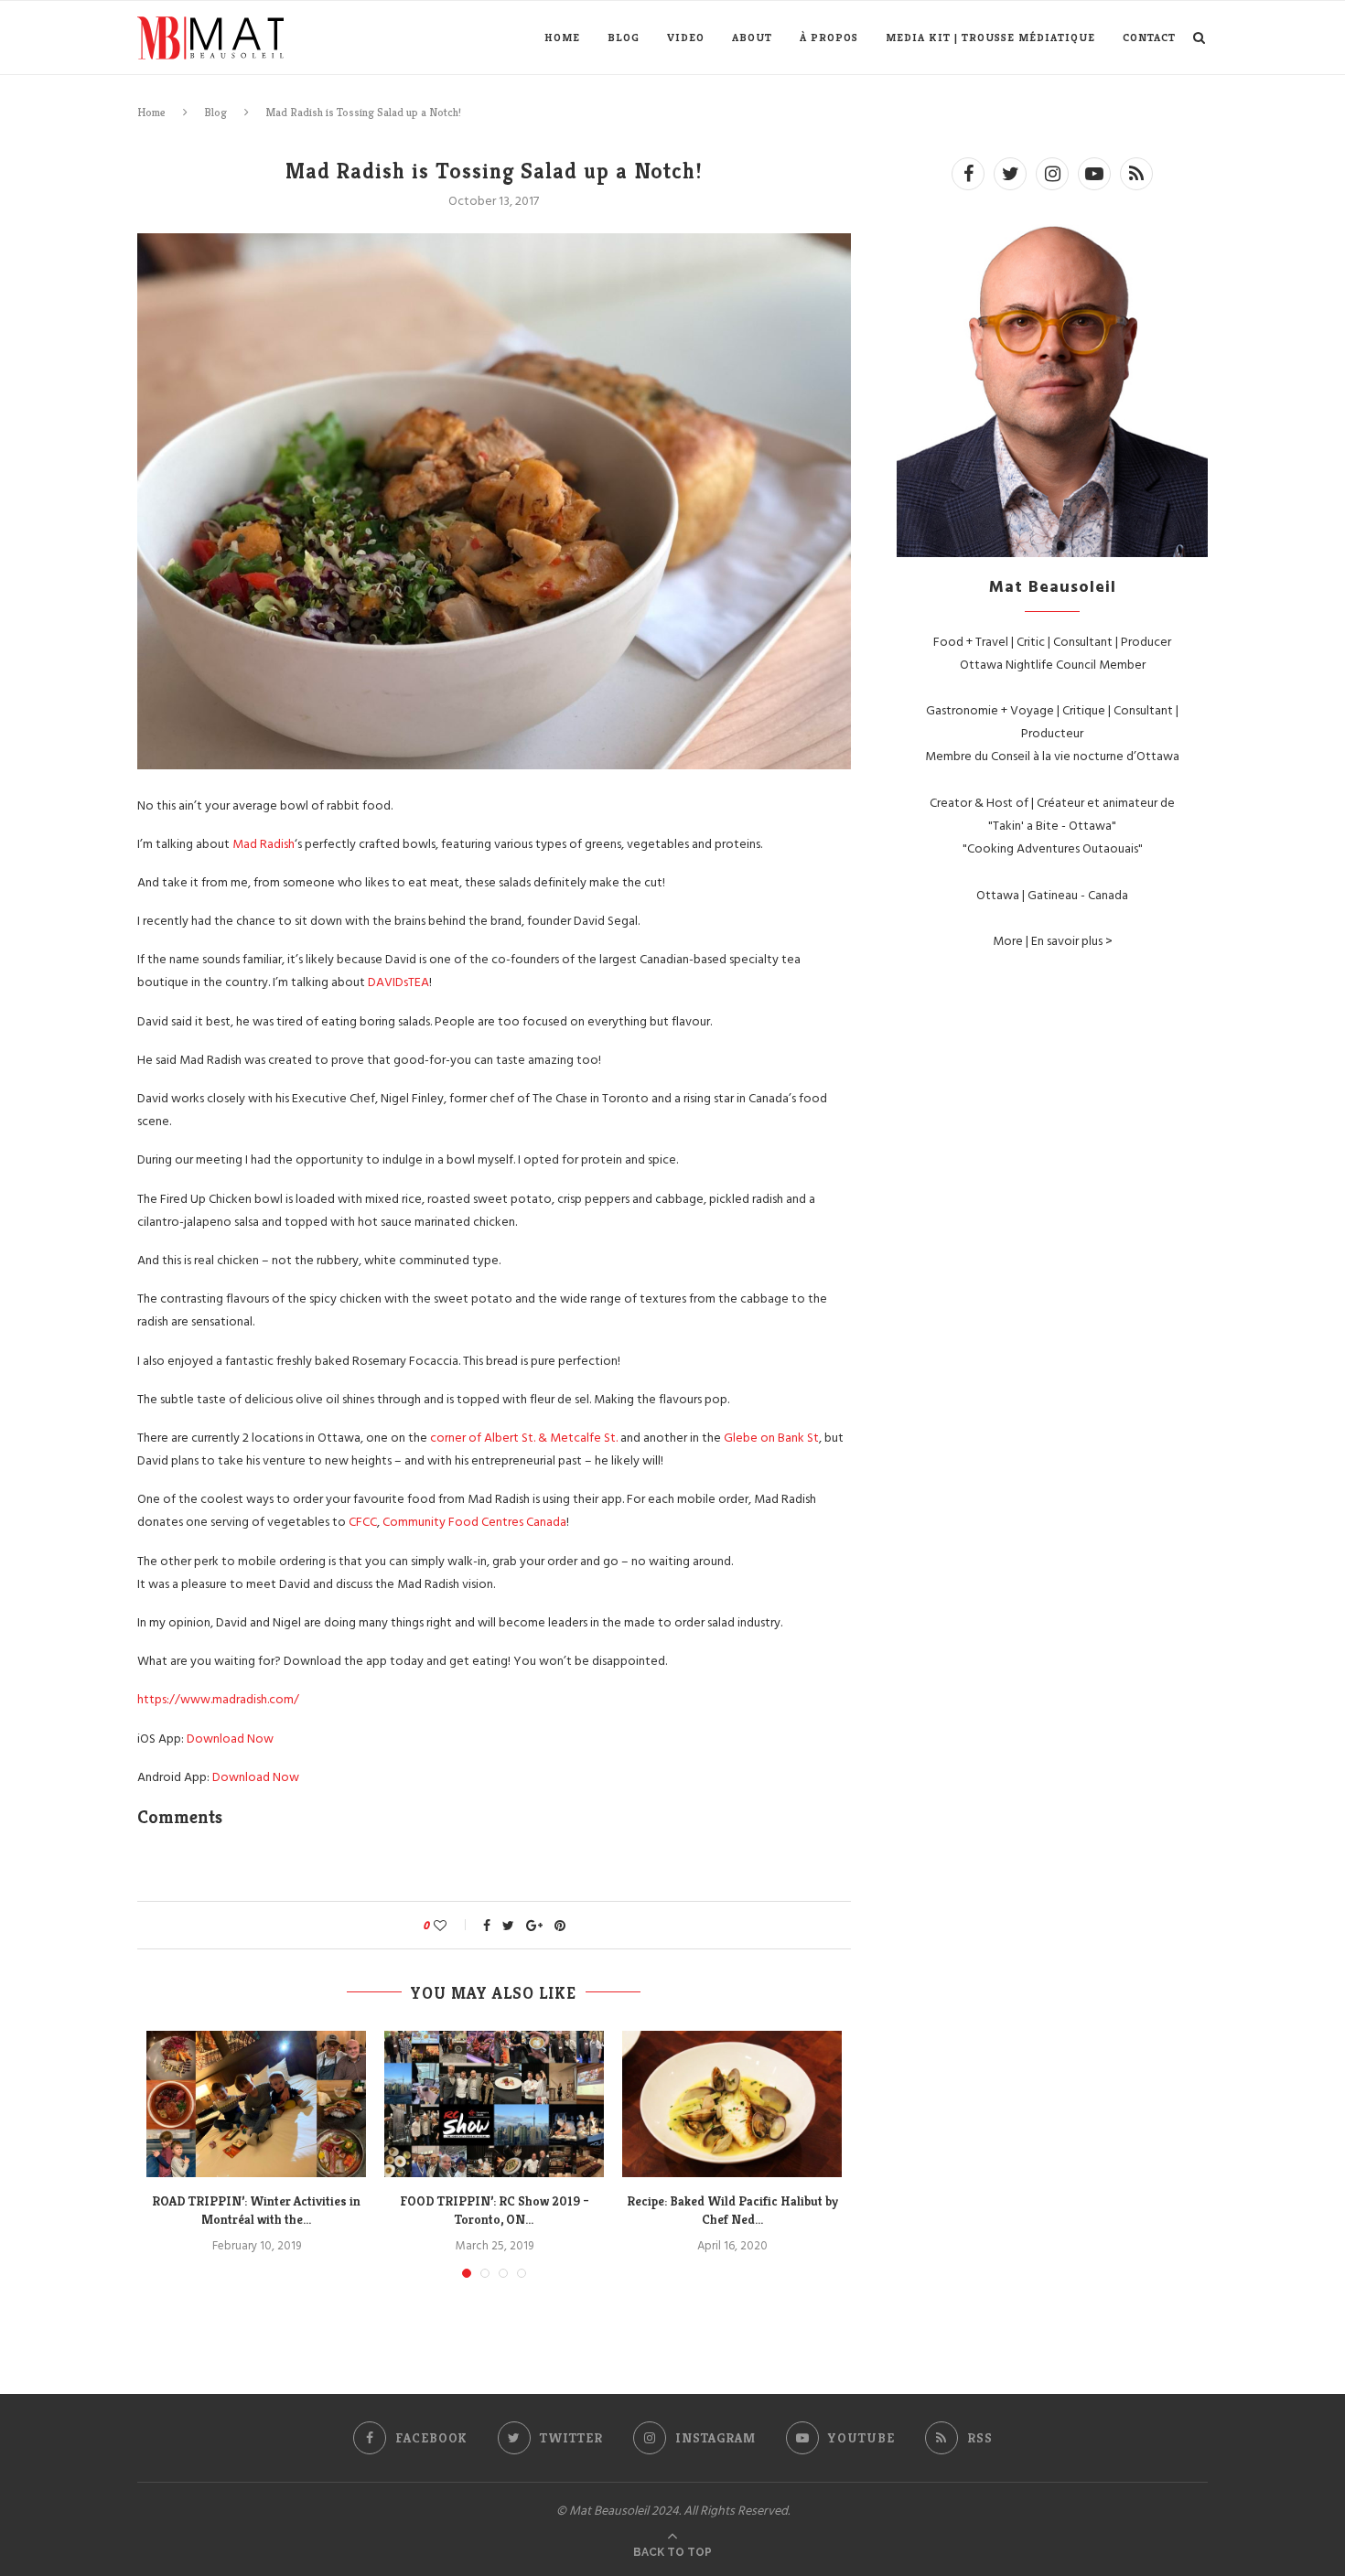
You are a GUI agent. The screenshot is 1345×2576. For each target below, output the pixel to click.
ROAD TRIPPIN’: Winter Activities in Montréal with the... (256, 2210)
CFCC (363, 1521)
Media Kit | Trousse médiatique (990, 37)
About (752, 37)
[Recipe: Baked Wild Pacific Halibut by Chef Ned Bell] (732, 2104)
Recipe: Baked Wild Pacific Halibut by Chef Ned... (732, 2210)
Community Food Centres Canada (474, 1521)
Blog (624, 37)
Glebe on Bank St (771, 1437)
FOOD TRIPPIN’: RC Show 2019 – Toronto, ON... (495, 2210)
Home (562, 37)
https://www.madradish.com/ (218, 1698)
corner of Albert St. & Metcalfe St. (525, 1437)
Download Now (230, 1738)
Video (686, 37)
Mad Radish (264, 843)
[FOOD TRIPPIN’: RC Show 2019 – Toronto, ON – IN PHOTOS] (494, 2104)
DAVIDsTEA (398, 981)
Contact (1149, 37)
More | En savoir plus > (1053, 940)
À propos (829, 37)
